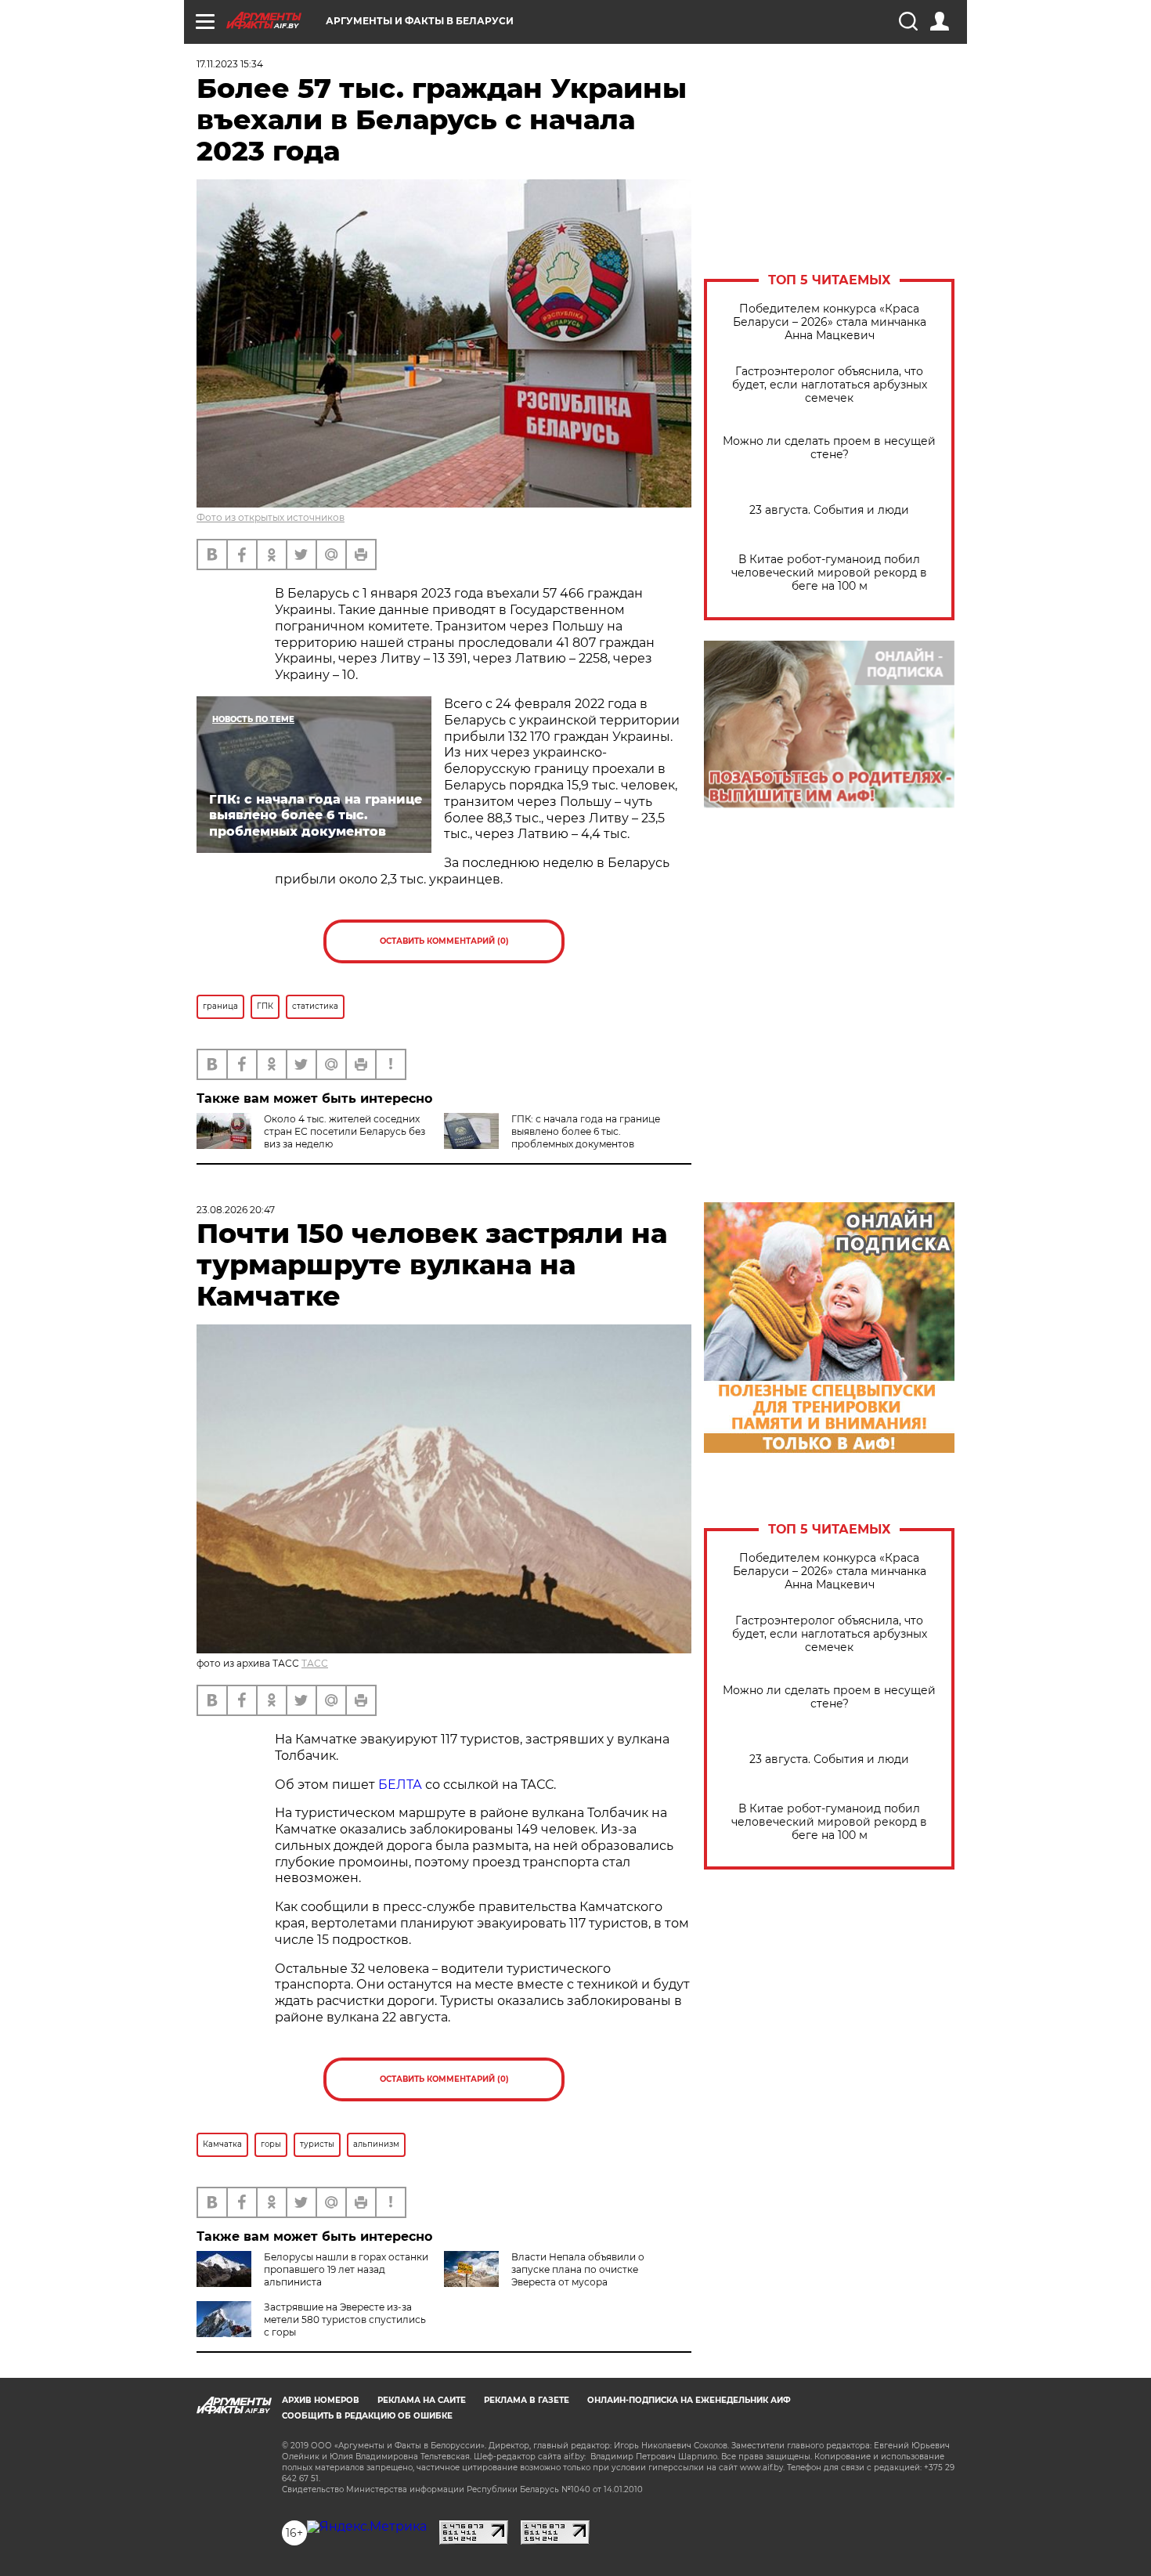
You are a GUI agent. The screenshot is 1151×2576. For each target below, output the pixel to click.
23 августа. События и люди (829, 510)
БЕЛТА (400, 1785)
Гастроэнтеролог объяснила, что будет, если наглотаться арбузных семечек (830, 385)
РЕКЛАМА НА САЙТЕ (422, 2400)
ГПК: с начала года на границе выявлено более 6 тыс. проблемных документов (586, 1131)
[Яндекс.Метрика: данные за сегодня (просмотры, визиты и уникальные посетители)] (367, 2527)
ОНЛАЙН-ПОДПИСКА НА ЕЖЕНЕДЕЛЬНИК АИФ (689, 2400)
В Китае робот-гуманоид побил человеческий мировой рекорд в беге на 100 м (829, 573)
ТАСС (315, 1663)
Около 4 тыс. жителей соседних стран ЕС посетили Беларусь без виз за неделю (345, 1131)
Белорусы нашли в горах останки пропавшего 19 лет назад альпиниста (346, 2269)
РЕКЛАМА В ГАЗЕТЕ (527, 2400)
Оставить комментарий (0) (444, 941)
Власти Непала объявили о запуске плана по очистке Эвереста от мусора (578, 2269)
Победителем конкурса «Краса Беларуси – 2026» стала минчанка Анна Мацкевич (830, 322)
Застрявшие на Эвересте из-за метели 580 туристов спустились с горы (345, 2319)
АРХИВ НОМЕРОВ (321, 2400)
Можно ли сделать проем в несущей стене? (829, 448)
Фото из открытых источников (271, 517)
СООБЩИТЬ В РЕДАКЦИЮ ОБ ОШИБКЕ (367, 2416)
